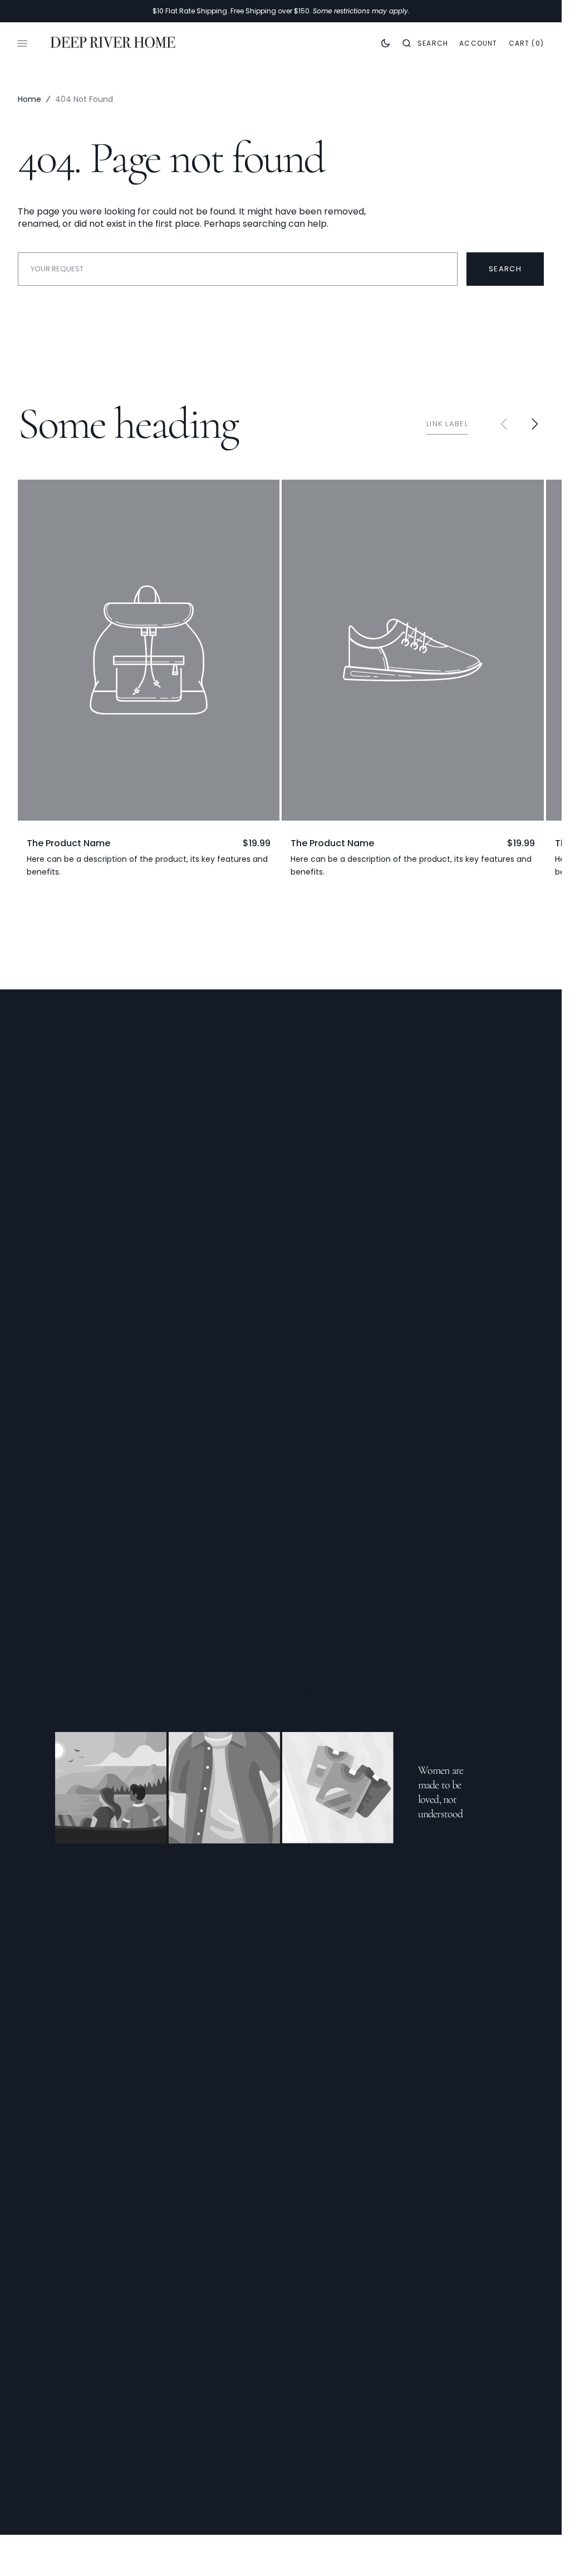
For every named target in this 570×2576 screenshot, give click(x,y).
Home (30, 99)
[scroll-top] (536, 2550)
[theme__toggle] (385, 43)
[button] (425, 43)
